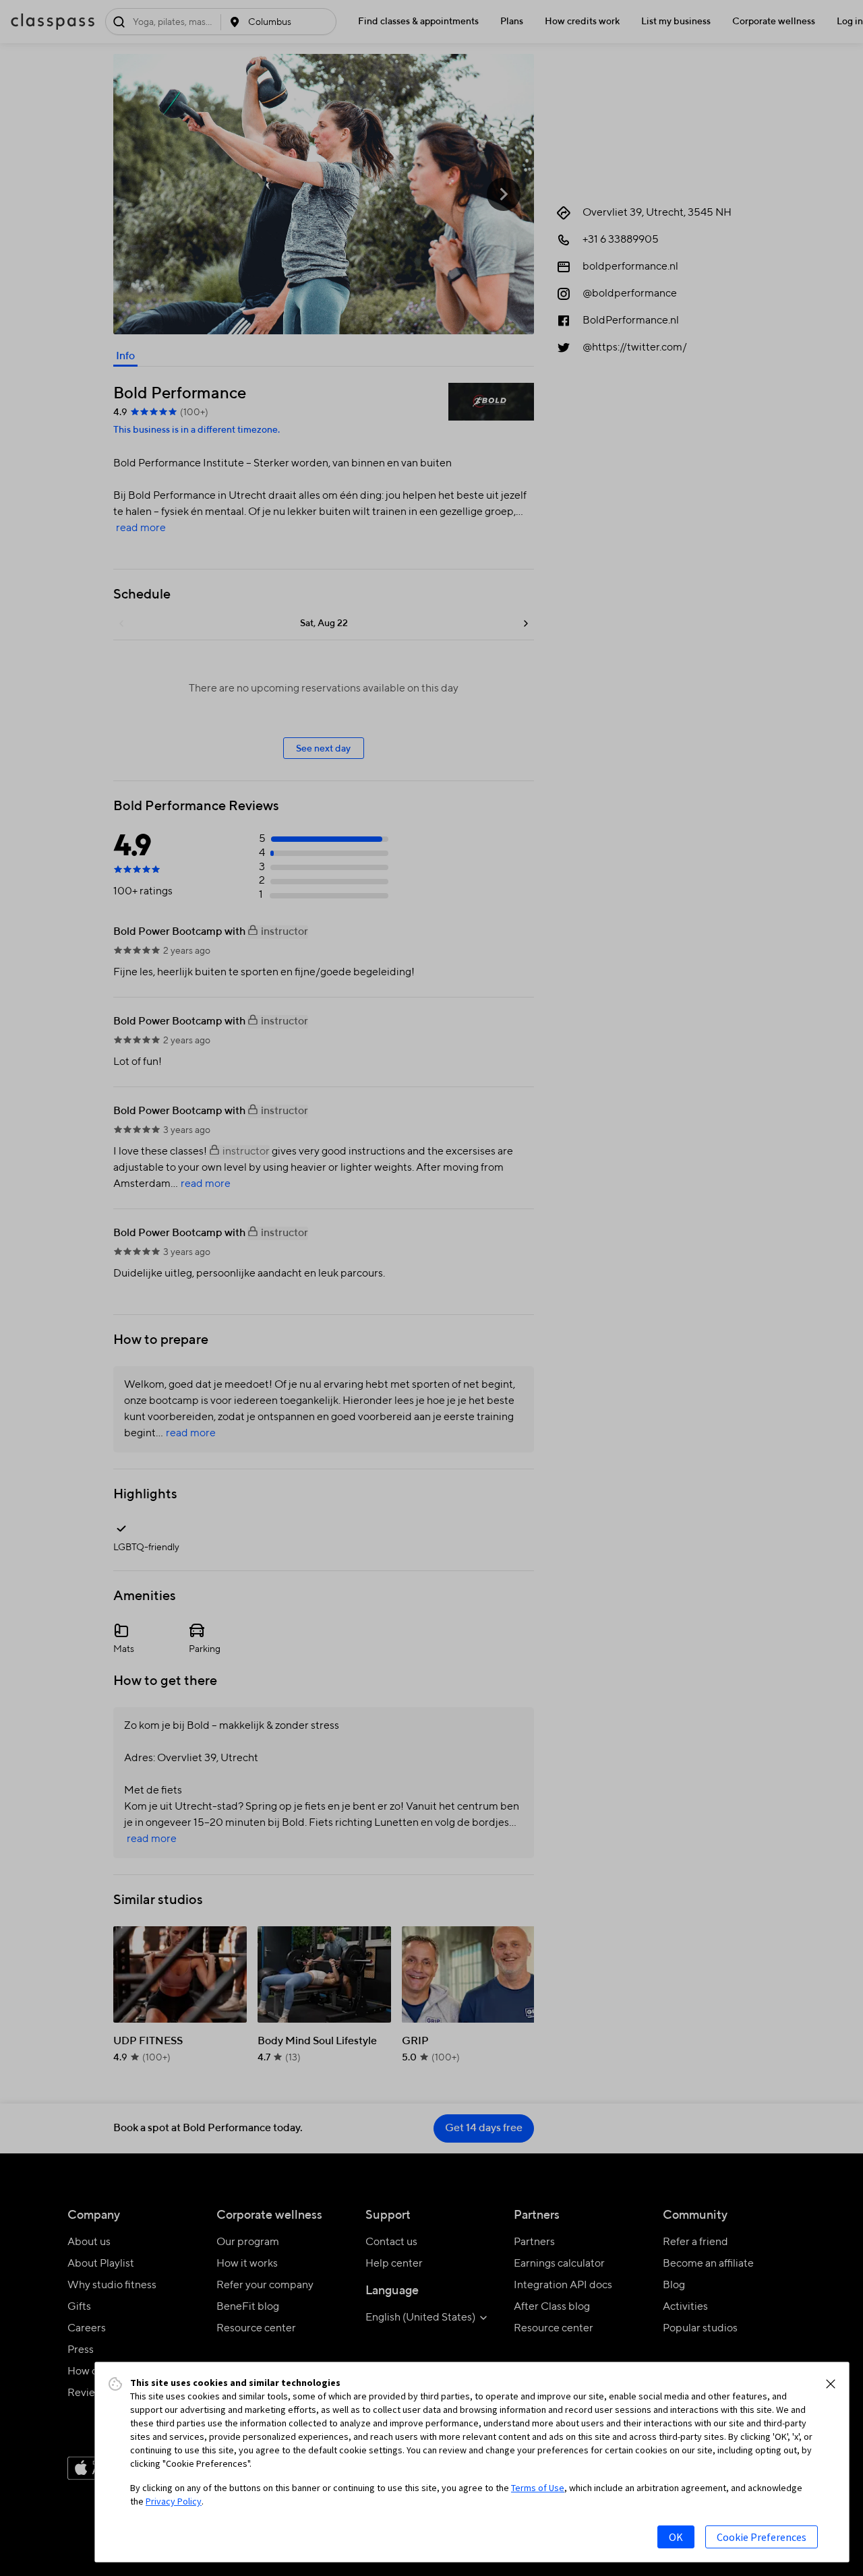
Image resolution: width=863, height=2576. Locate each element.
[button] (831, 2384)
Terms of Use (538, 2488)
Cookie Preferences (762, 2537)
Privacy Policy (174, 2501)
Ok (676, 2537)
